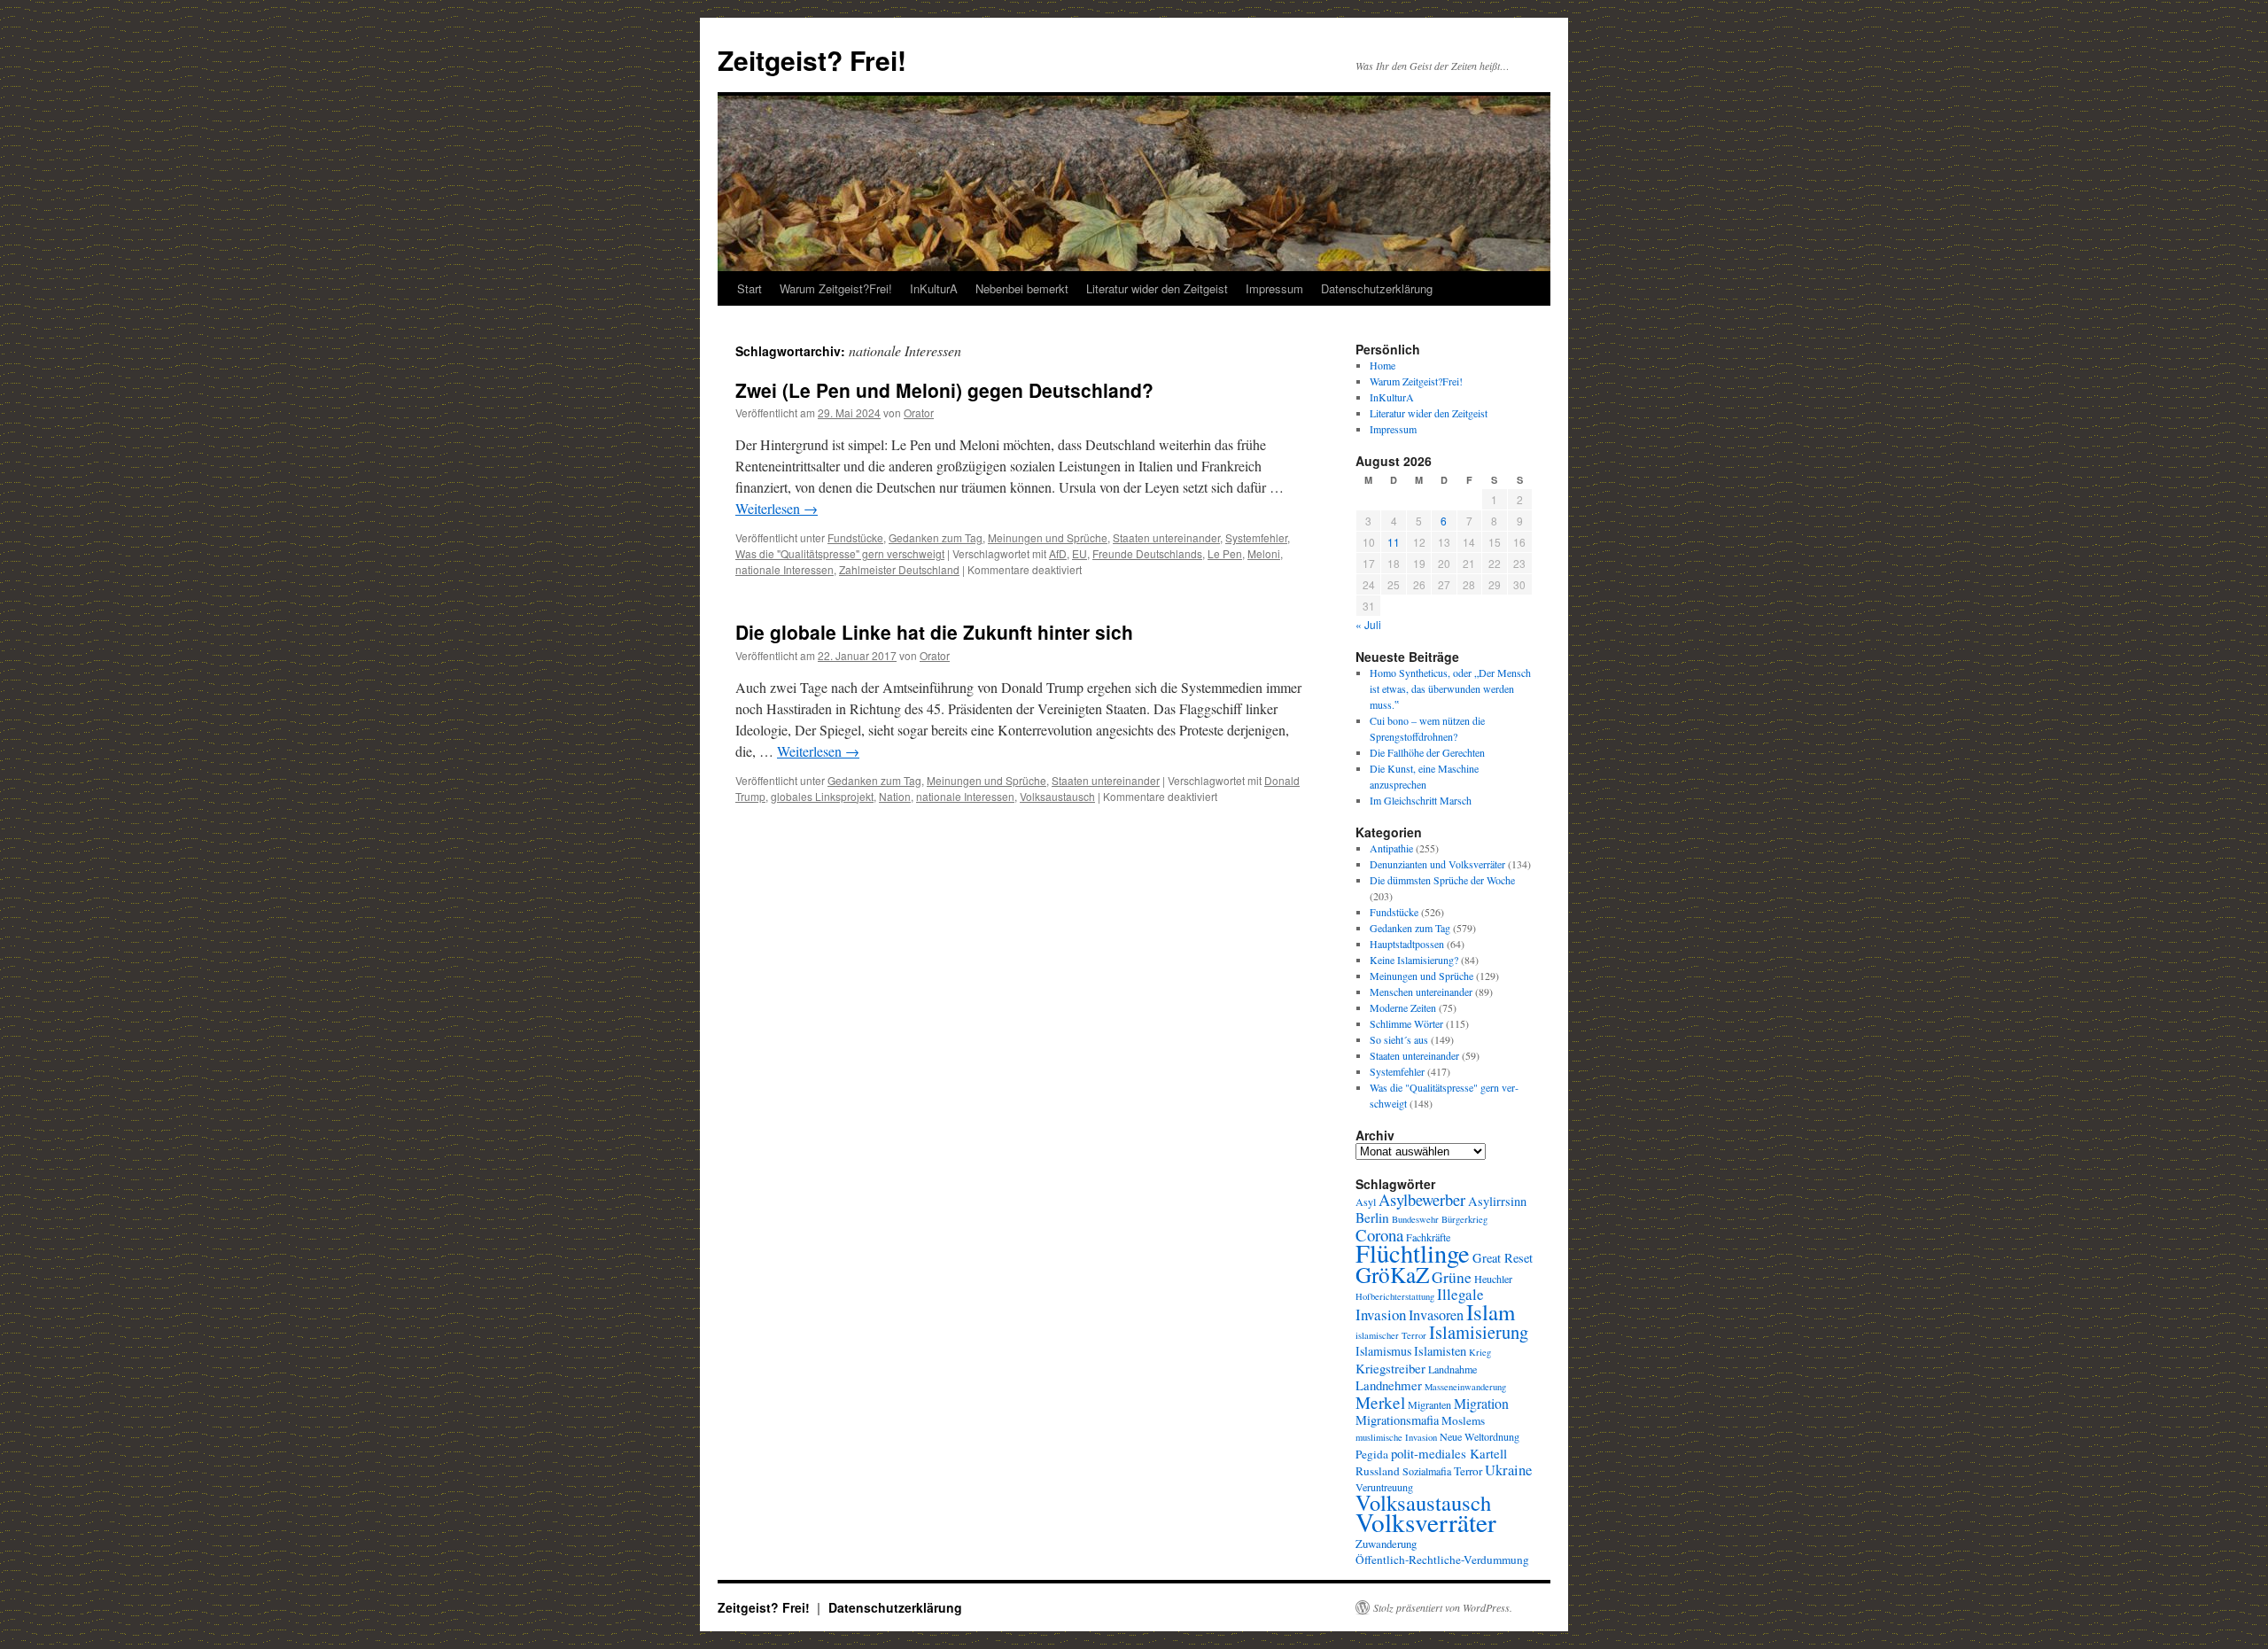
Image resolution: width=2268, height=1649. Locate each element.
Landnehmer (1389, 1385)
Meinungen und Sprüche (1048, 537)
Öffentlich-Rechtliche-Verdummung (1442, 1560)
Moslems (1463, 1420)
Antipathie (1391, 848)
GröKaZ (1392, 1274)
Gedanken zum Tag (936, 537)
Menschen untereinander (1421, 992)
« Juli (1368, 624)
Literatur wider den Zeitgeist (1157, 288)
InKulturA (934, 288)
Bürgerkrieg (1464, 1219)
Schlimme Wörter (1406, 1023)
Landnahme (1452, 1369)
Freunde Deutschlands (1147, 553)
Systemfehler (1256, 537)
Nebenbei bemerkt (1022, 288)
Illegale (1460, 1294)
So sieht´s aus (1399, 1039)
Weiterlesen (777, 508)
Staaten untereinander (1166, 537)
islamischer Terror (1391, 1335)
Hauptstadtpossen (1407, 944)
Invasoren (1436, 1315)
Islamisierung (1479, 1332)
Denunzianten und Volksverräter (1437, 864)
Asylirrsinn (1497, 1201)
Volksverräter (1426, 1522)
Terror (1468, 1471)
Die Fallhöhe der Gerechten (1427, 752)
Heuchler (1493, 1279)
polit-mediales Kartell (1449, 1453)
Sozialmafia (1427, 1471)
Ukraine (1508, 1470)
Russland (1378, 1471)
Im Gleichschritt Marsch (1421, 800)
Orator (919, 412)
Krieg (1480, 1352)
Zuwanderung (1386, 1544)
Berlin (1372, 1217)
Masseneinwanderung (1465, 1387)
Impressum (1274, 288)
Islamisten (1440, 1351)
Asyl (1366, 1202)
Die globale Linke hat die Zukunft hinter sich (934, 632)
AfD (1058, 553)
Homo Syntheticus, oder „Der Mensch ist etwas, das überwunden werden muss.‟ (1450, 688)
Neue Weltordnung (1480, 1436)
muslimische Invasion (1396, 1437)
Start (750, 288)
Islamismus (1383, 1351)
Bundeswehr (1415, 1219)
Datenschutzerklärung (1377, 288)
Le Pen (1225, 553)
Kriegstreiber (1390, 1368)
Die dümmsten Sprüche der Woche (1442, 880)
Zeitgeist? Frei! (812, 60)
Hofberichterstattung (1395, 1296)
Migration (1481, 1403)
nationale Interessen (784, 569)
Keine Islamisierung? (1414, 960)
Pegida (1372, 1454)
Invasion (1381, 1315)
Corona (1379, 1235)
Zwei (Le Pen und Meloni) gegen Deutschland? (944, 390)
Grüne (1452, 1277)
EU (1080, 553)
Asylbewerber (1422, 1200)
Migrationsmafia (1397, 1420)
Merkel (1380, 1402)
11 (1394, 542)
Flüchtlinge (1413, 1253)
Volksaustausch (1057, 796)
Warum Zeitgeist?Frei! (836, 288)
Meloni (1264, 553)
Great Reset (1503, 1258)
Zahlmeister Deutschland (899, 569)
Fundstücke (855, 537)
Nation (895, 796)
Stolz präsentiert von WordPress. (1443, 1607)
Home (1383, 365)
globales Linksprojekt (822, 796)
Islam (1491, 1312)
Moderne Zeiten (1403, 1007)
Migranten (1429, 1404)
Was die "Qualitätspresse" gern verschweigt (840, 553)
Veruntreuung (1384, 1487)
